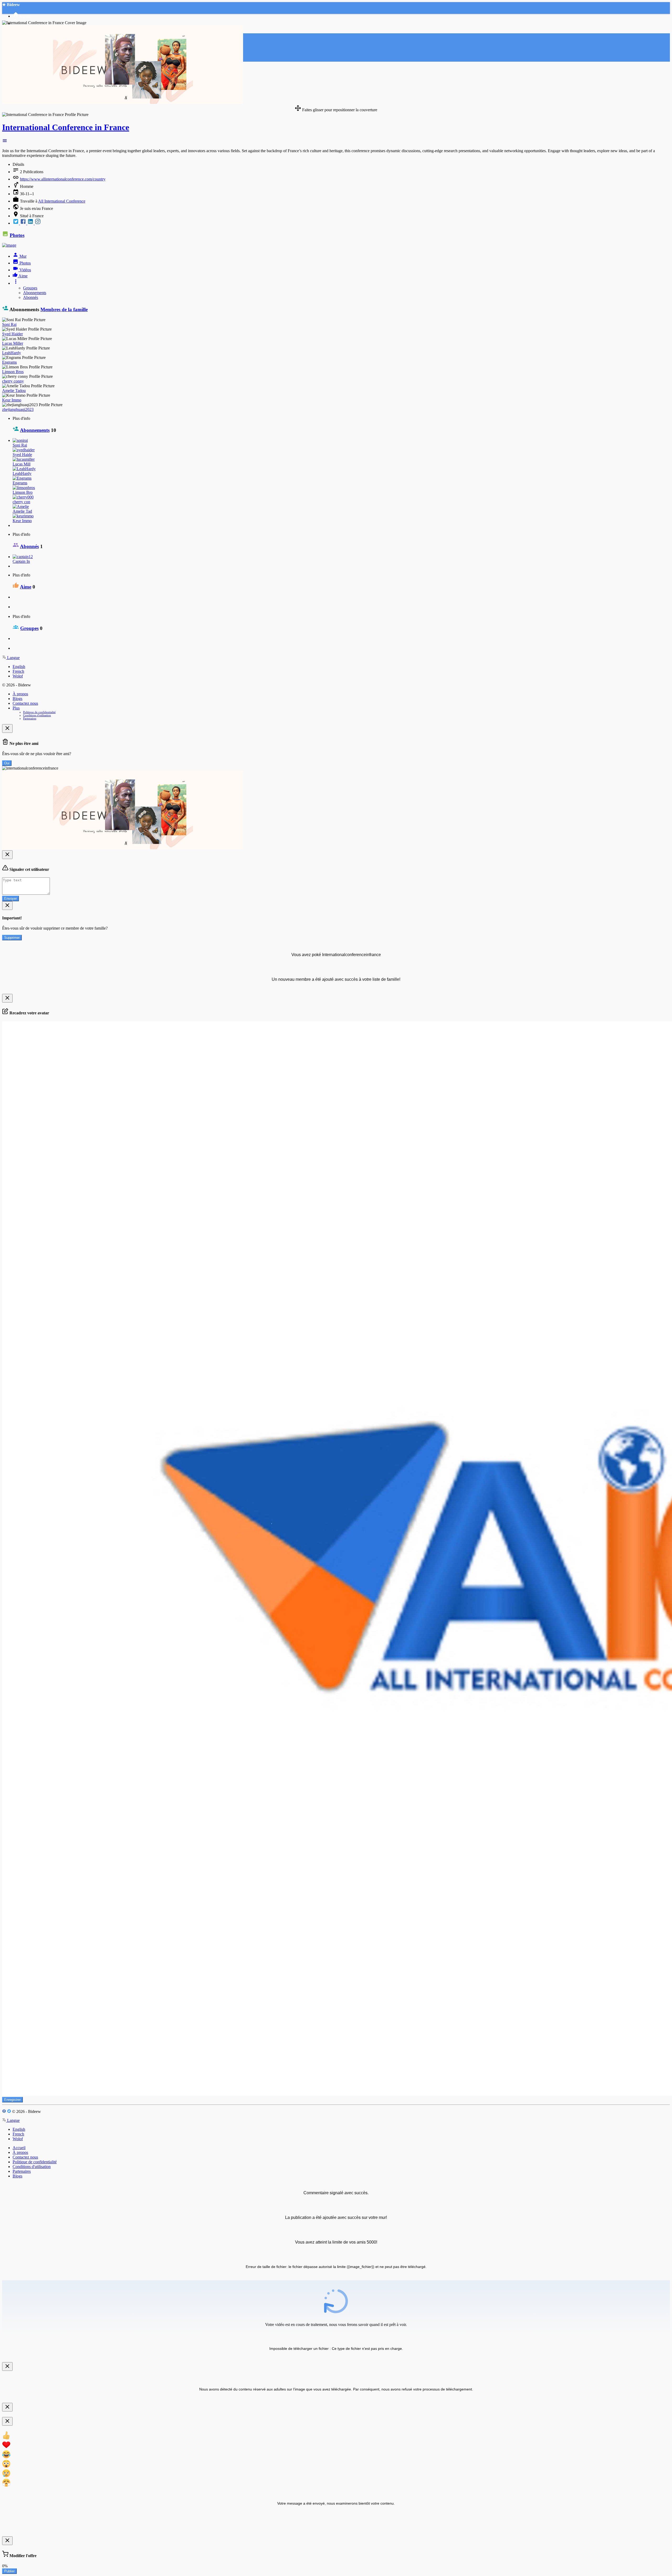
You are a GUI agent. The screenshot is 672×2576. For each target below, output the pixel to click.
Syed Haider (12, 334)
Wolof (18, 676)
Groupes (30, 288)
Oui (7, 763)
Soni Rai (9, 324)
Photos (17, 235)
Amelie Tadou (14, 391)
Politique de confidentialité (39, 712)
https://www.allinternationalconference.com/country (63, 179)
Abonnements (35, 293)
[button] (5, 142)
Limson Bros (13, 372)
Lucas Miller (13, 343)
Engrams (9, 362)
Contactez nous (25, 703)
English (19, 667)
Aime (26, 587)
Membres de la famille (64, 309)
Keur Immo (12, 400)
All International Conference (62, 201)
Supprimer (12, 938)
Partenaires (30, 718)
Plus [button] (16, 708)
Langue (13, 658)
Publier (9, 2571)
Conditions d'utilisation (37, 715)
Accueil (19, 2148)
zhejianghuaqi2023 (18, 409)
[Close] (7, 728)
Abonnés (31, 297)
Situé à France (32, 216)
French (18, 671)
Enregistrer (12, 2100)
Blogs (17, 699)
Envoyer (10, 899)
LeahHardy (12, 353)
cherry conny (13, 381)
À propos (20, 694)
